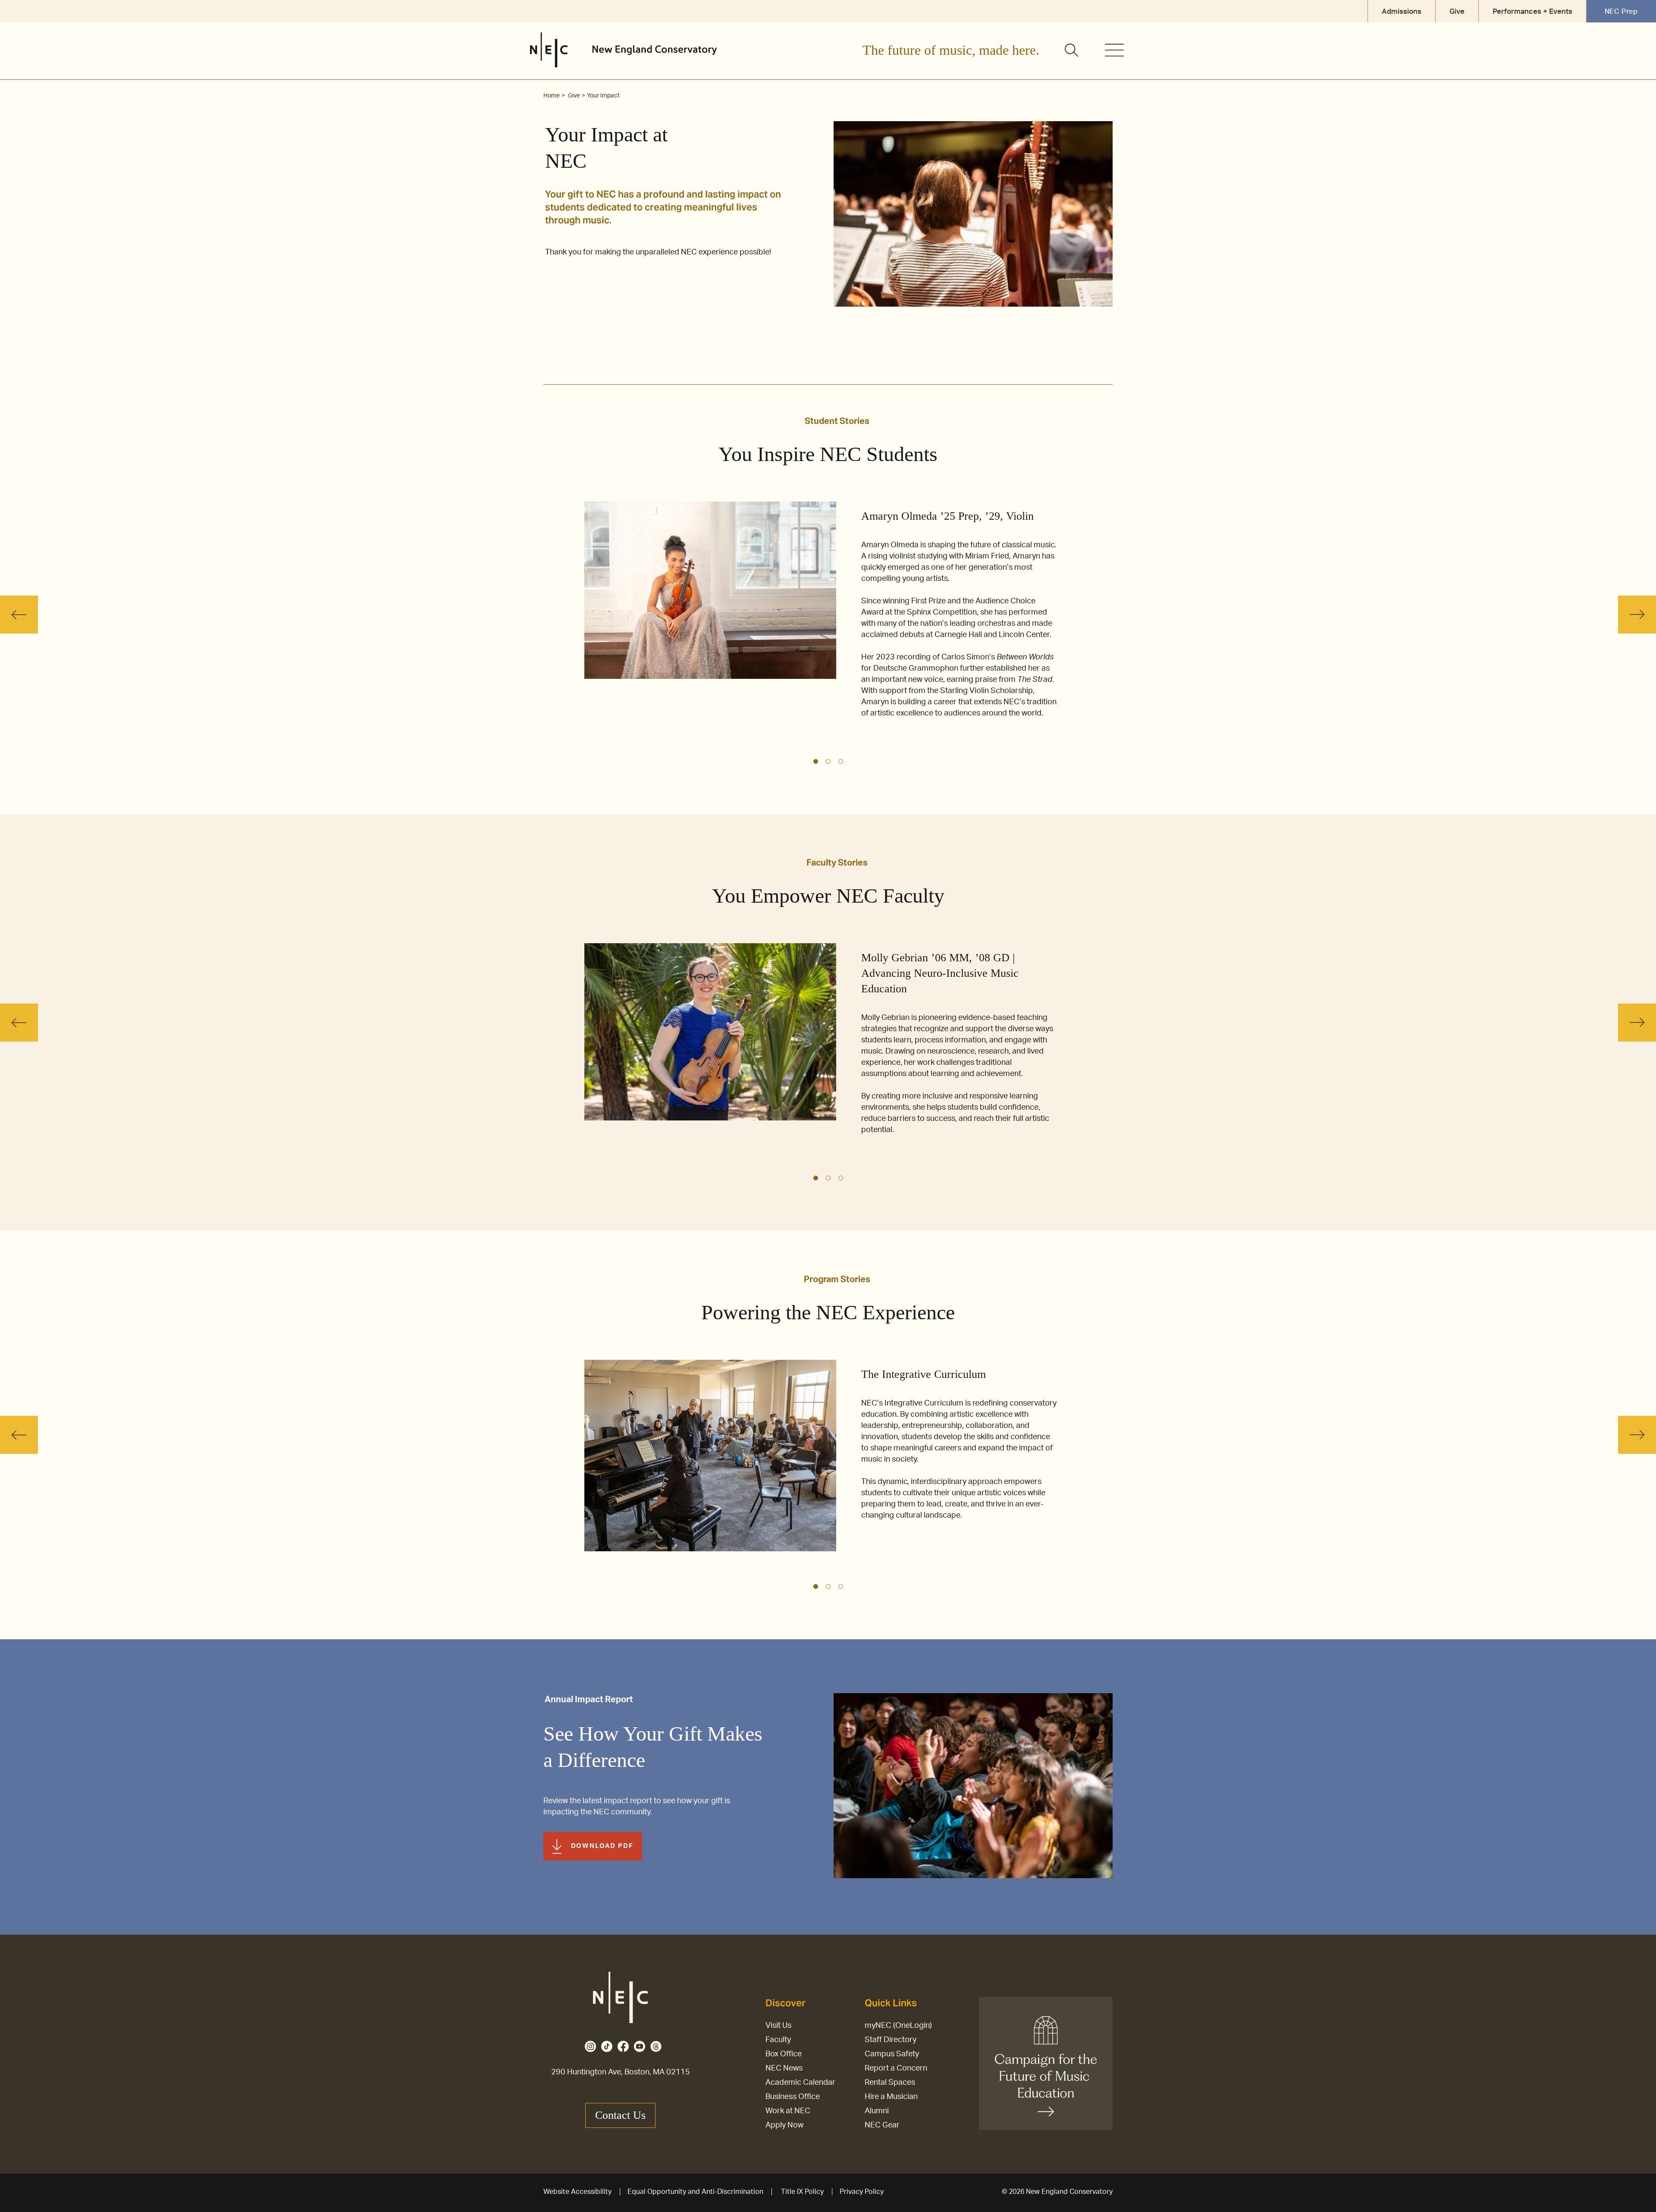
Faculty (778, 2040)
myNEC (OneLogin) (898, 2026)
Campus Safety (892, 2054)
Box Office (784, 2054)
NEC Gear (882, 2125)
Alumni (877, 2111)
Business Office (793, 2097)
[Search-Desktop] (1072, 51)
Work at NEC (788, 2111)
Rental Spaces (890, 2083)
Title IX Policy (802, 2192)
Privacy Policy (862, 2192)
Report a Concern (896, 2068)
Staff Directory (891, 2040)
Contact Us (620, 2115)
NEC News (784, 2068)
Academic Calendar (800, 2083)
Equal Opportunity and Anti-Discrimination (695, 2192)
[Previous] (19, 615)
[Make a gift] (1046, 2063)
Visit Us (778, 2026)
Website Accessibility (577, 2192)
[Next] (1637, 615)
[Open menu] (1114, 50)
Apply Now (784, 2125)
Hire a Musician (891, 2097)
